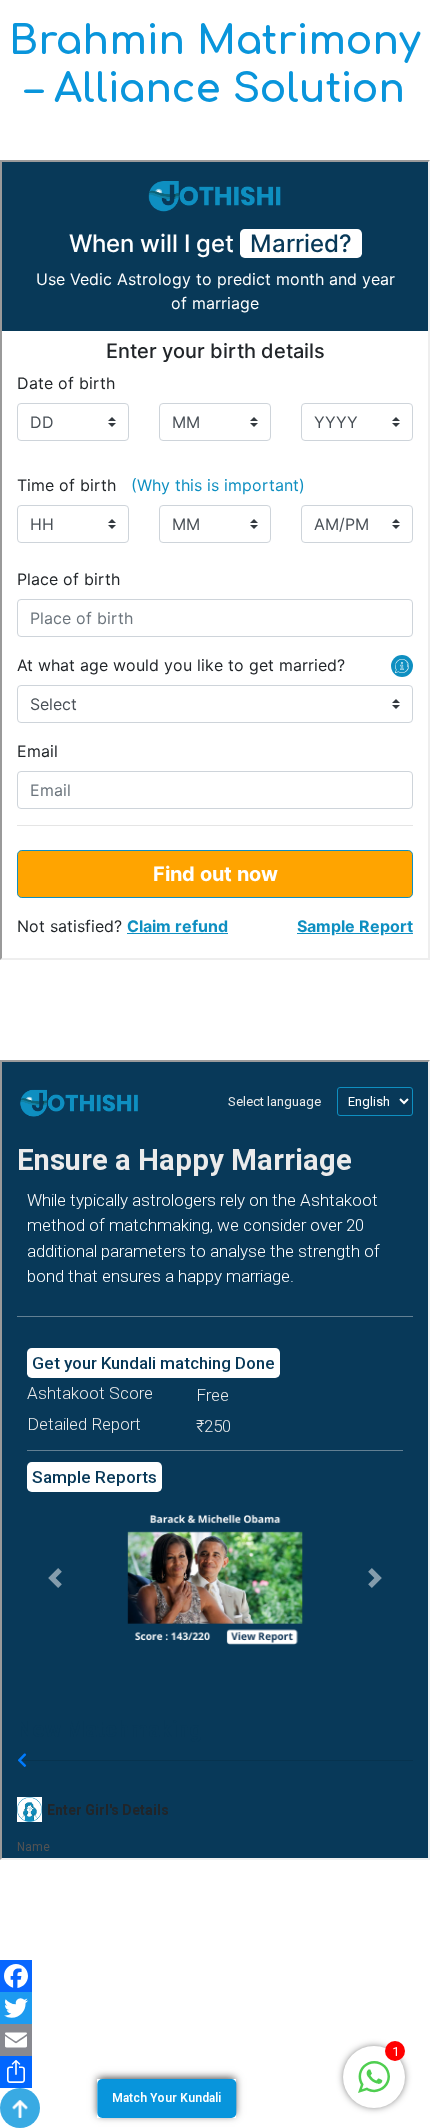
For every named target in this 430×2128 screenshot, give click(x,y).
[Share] (215, 2072)
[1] (374, 2075)
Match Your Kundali (166, 2098)
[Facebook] (215, 1976)
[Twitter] (215, 2008)
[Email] (215, 2040)
